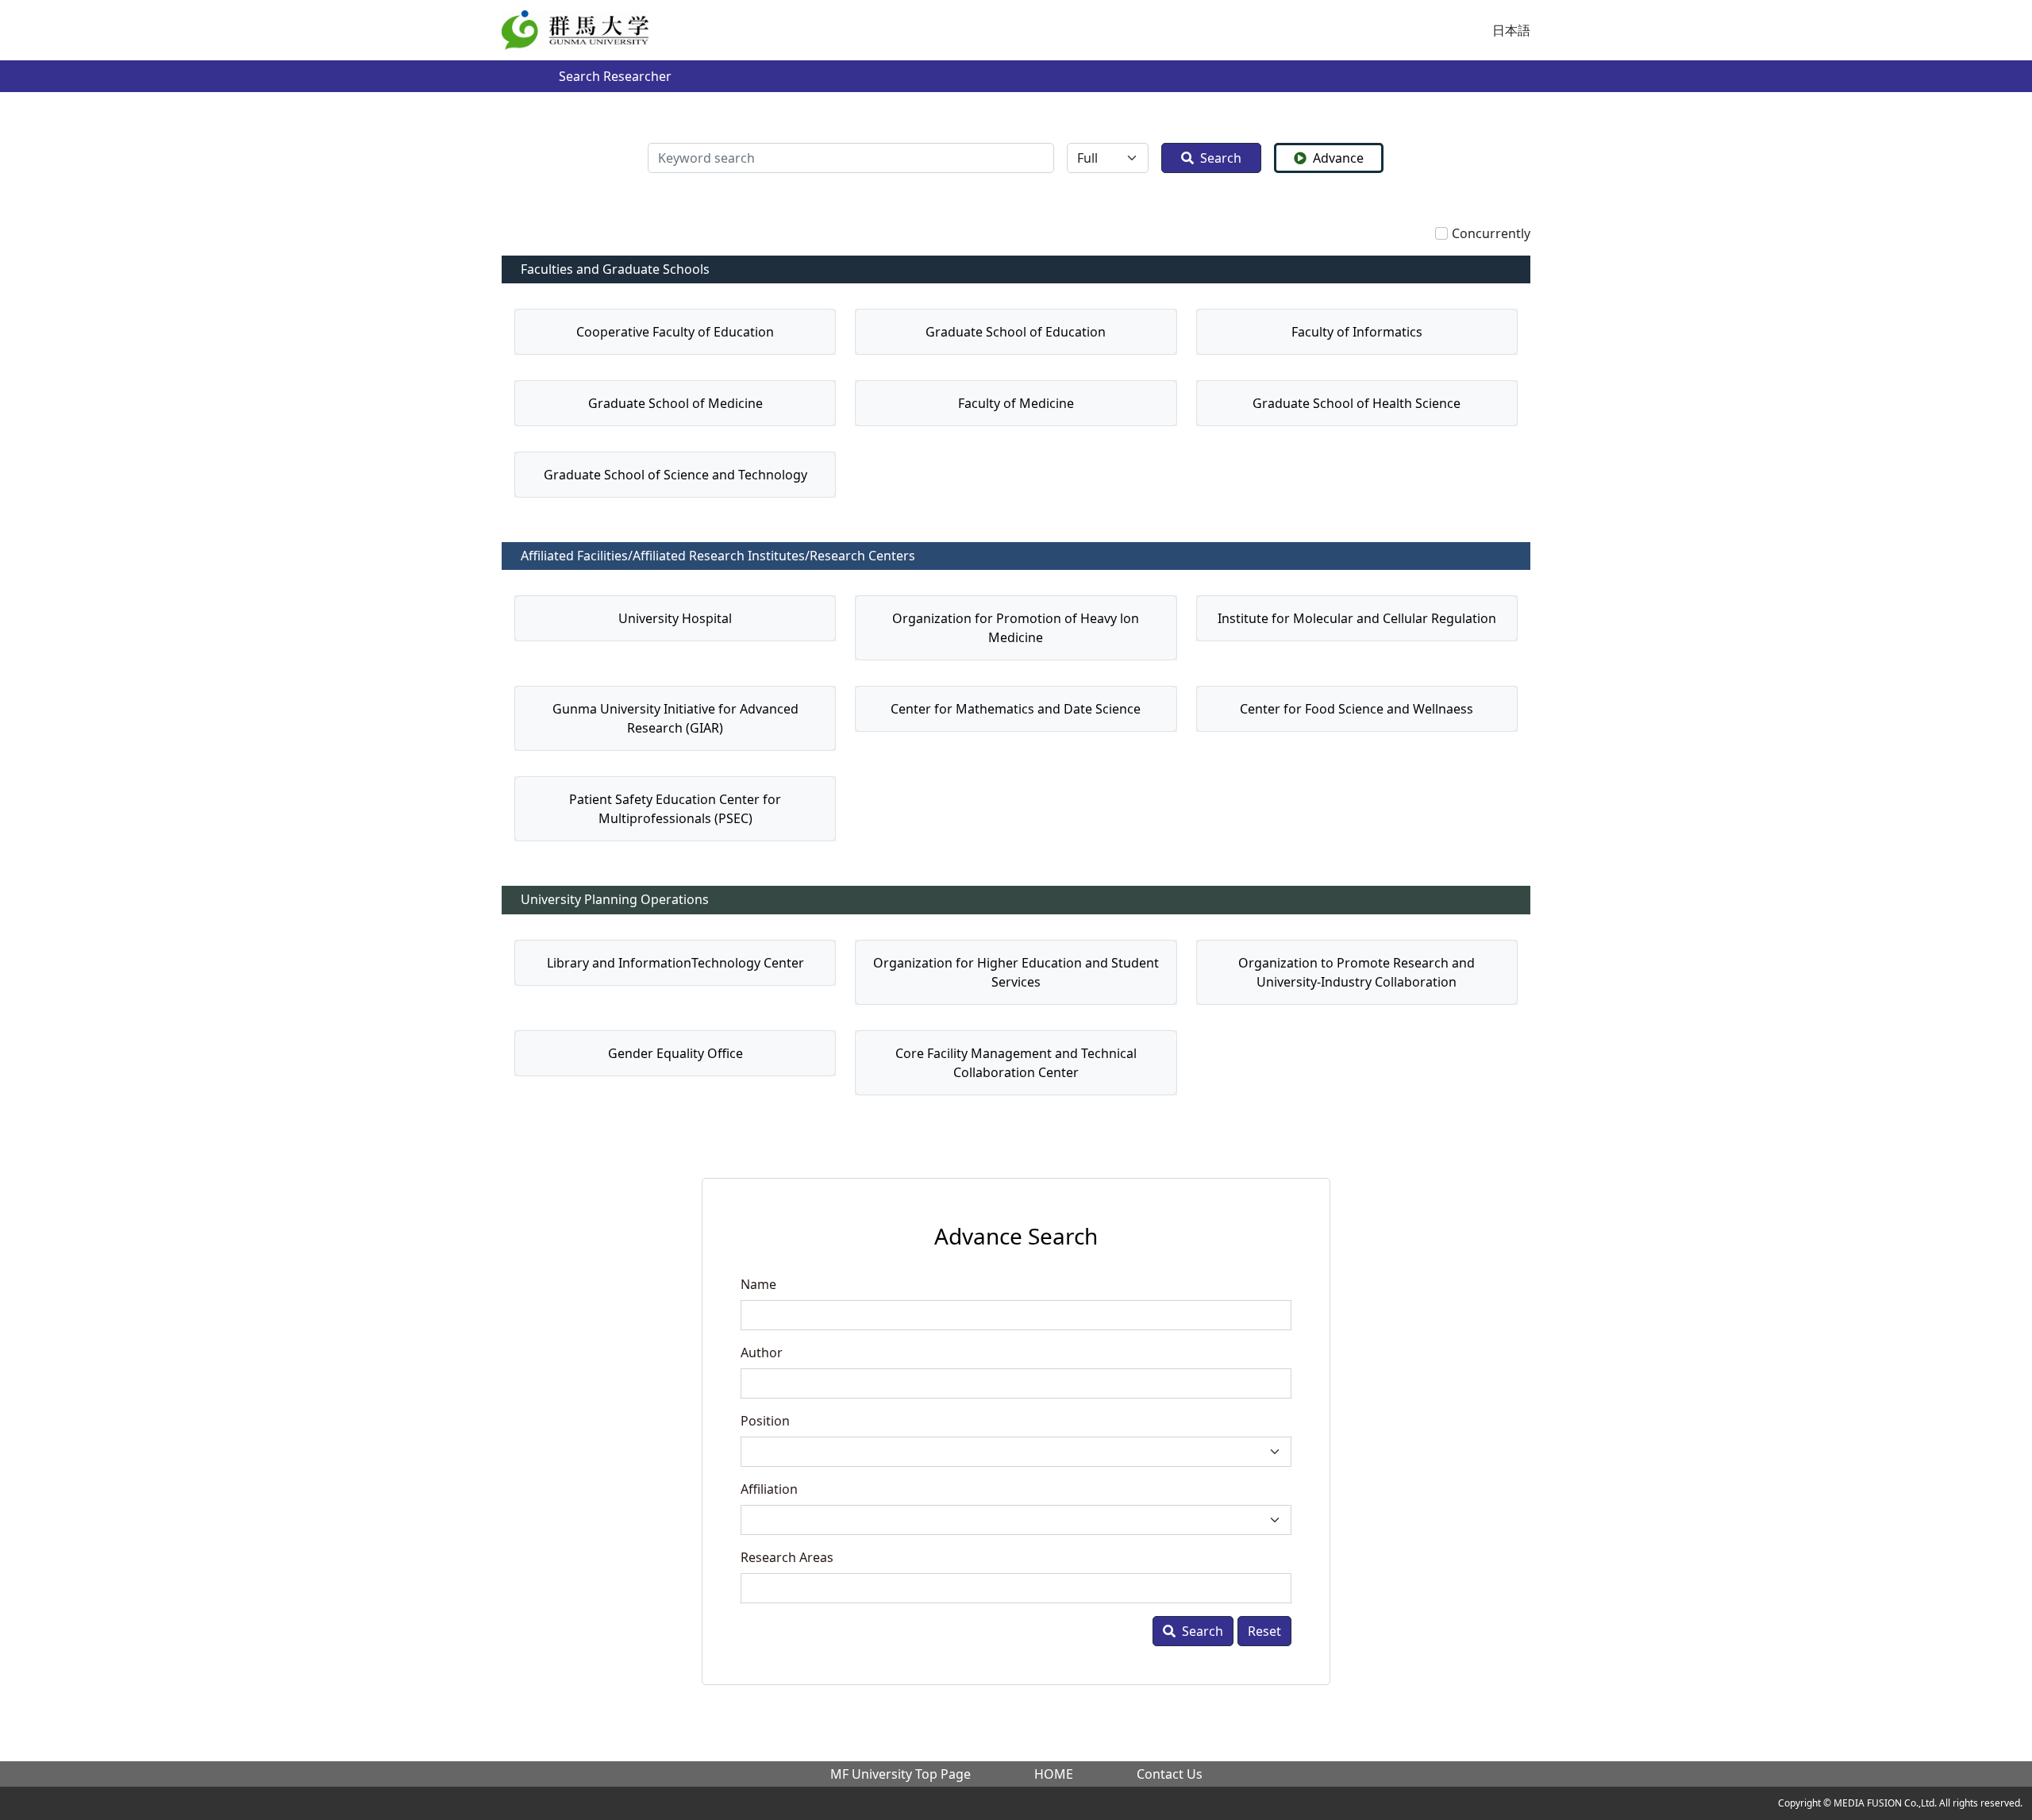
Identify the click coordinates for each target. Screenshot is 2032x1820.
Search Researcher (615, 76)
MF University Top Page (901, 1774)
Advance (1338, 158)
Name (758, 1284)
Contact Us (1170, 1774)
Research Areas (787, 1557)
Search (1221, 158)
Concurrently (1491, 233)
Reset (1264, 1631)
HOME (1054, 1774)
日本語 (1511, 30)
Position (765, 1421)
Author (762, 1352)
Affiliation (769, 1489)
